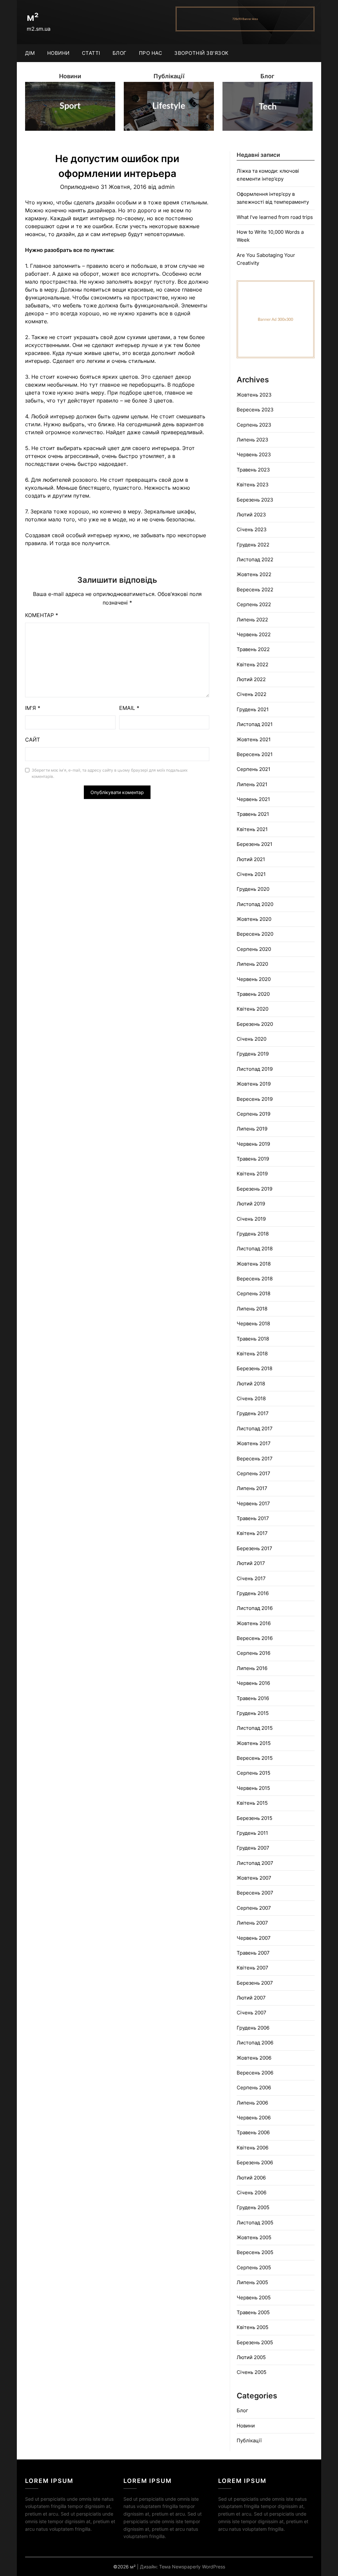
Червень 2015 (253, 1788)
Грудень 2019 (253, 1054)
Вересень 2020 (255, 934)
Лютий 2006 (251, 2178)
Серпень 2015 (253, 1773)
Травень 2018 (253, 1339)
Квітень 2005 (253, 2327)
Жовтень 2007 (254, 1878)
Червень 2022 (254, 634)
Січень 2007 (252, 2013)
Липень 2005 (252, 2282)
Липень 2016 (252, 1668)
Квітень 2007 (253, 1968)
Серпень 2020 (254, 949)
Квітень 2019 (252, 1174)
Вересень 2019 (255, 1099)
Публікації (249, 2440)
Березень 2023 (255, 500)
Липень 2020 (252, 964)
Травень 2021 (253, 814)
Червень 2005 (254, 2298)
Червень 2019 (253, 1144)
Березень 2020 (255, 1024)
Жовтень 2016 (254, 1623)
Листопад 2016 (255, 1608)
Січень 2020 (252, 1039)
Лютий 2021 (251, 859)
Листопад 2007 (255, 1863)
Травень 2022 (253, 649)
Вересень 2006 (255, 2073)
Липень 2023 (253, 440)
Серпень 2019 (253, 1114)
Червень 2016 (253, 1683)
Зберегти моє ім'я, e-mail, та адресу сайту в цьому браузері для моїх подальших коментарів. (110, 773)
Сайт (33, 740)
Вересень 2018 (255, 1279)
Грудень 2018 (253, 1234)
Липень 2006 (252, 2103)
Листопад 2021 (255, 724)
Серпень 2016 (253, 1653)
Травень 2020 (253, 994)
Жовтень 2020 (254, 919)
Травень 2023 (253, 470)
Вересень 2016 (255, 1638)
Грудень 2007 (253, 1848)
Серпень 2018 (253, 1293)
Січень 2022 (252, 694)
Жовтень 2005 (254, 2237)
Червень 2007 (254, 1938)
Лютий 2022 (251, 679)
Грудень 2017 (253, 1413)
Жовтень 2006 (254, 2058)
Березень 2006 (255, 2162)
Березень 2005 (255, 2342)
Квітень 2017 (252, 1533)
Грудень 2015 (253, 1713)
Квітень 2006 (253, 2148)
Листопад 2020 (255, 904)
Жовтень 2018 (254, 1264)
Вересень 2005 (255, 2252)
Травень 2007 (253, 1953)
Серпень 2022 (254, 604)
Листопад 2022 (255, 559)
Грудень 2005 (253, 2207)
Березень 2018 (254, 1368)
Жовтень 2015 (254, 1743)
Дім (30, 53)
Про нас (151, 53)
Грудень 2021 (253, 709)
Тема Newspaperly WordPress (192, 2567)
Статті (91, 53)
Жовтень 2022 (254, 574)
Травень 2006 (253, 2132)
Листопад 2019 (255, 1069)
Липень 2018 (252, 1309)
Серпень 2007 (254, 1908)
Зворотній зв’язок (202, 53)
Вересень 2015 (255, 1758)
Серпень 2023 (254, 425)
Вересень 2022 (255, 590)
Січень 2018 (251, 1398)
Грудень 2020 (253, 889)
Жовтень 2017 (254, 1443)
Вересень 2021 (255, 754)
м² (33, 17)
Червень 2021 (253, 799)
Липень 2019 (252, 1129)
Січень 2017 (251, 1578)
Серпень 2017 (253, 1473)
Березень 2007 (255, 1983)
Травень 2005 (253, 2312)
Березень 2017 (254, 1548)
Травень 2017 (253, 1518)
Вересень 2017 (255, 1459)
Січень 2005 (252, 2372)
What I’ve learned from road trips (275, 217)
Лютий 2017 (251, 1563)
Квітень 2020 (253, 1009)
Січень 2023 (252, 529)
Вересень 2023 (255, 410)
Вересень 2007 (255, 1893)
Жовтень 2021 (254, 739)
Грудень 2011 (252, 1833)
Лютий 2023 (251, 515)
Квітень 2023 (253, 485)
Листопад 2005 (255, 2223)
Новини (58, 53)
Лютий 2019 (251, 1204)
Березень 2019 (254, 1189)
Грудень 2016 (253, 1593)
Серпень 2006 (254, 2088)
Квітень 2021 (252, 829)
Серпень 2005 (254, 2267)
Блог (120, 53)
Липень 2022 (252, 620)
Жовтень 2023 (254, 395)
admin (166, 187)
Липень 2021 (252, 784)
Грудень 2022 (253, 545)
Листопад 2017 (255, 1428)
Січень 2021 (251, 874)
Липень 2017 (252, 1488)
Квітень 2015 (252, 1803)
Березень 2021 (254, 844)
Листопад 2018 (255, 1249)
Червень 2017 (253, 1503)
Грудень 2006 (253, 2028)
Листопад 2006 (255, 2043)
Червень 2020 (254, 979)
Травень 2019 (253, 1159)
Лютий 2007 (251, 1998)
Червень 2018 (253, 1323)
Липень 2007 (252, 1923)
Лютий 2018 (251, 1384)
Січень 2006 (252, 2193)
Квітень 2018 (252, 1354)
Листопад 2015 (255, 1728)
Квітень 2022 (253, 664)
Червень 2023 (254, 454)
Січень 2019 (251, 1219)
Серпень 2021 (253, 769)
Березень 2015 (254, 1818)
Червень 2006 (254, 2118)
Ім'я (33, 708)
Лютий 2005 (251, 2357)
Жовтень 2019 (254, 1084)
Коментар (42, 615)
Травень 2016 (253, 1698)
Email (129, 708)
